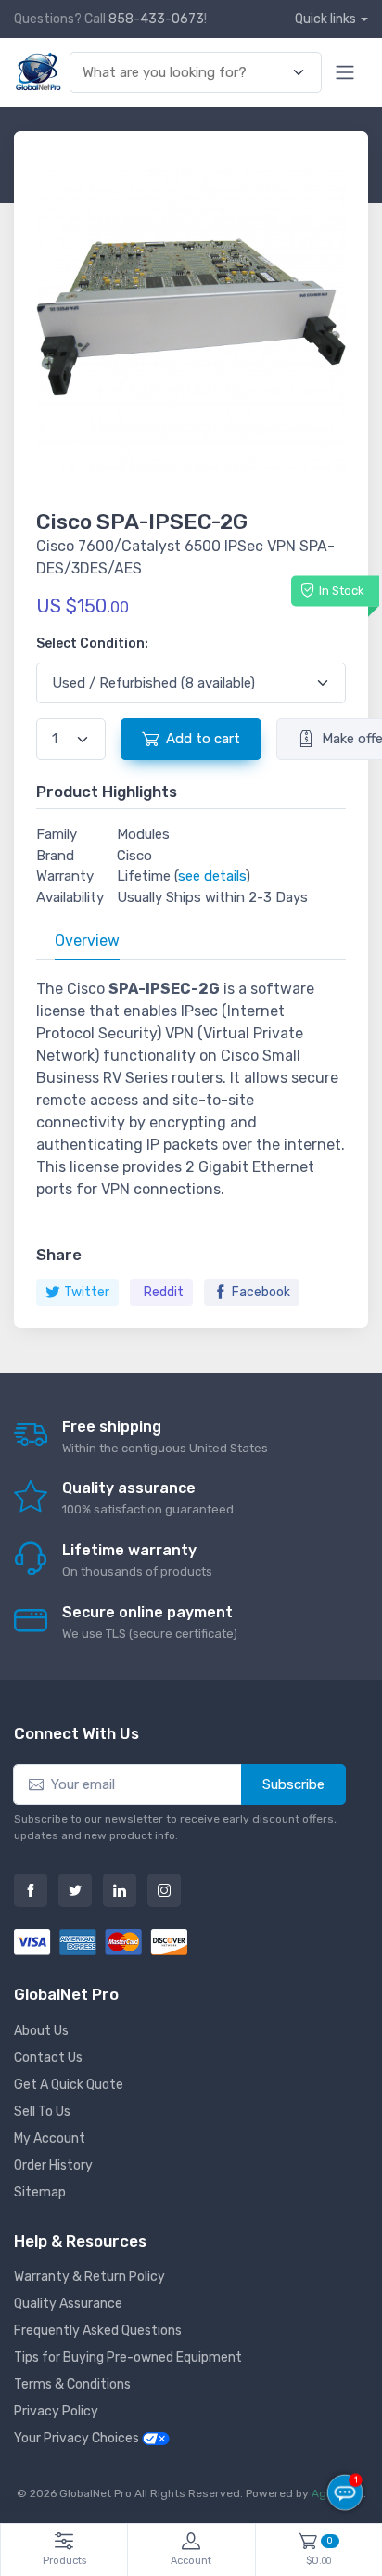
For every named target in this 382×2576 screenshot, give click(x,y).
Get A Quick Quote (69, 2085)
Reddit (164, 1292)
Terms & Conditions (72, 2384)
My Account (50, 2138)
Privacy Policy (56, 2411)
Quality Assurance (68, 2304)
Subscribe (293, 1784)
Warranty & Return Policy (89, 2277)
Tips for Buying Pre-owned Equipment (128, 2357)
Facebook (261, 1292)
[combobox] (185, 73)
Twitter (87, 1292)
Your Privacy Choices (78, 2438)
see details (212, 876)
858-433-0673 (156, 19)
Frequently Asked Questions (98, 2331)
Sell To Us (42, 2112)
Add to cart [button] (203, 739)
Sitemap (40, 2192)
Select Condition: (92, 644)
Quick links (325, 19)
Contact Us (48, 2058)
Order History (53, 2165)
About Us (41, 2031)
